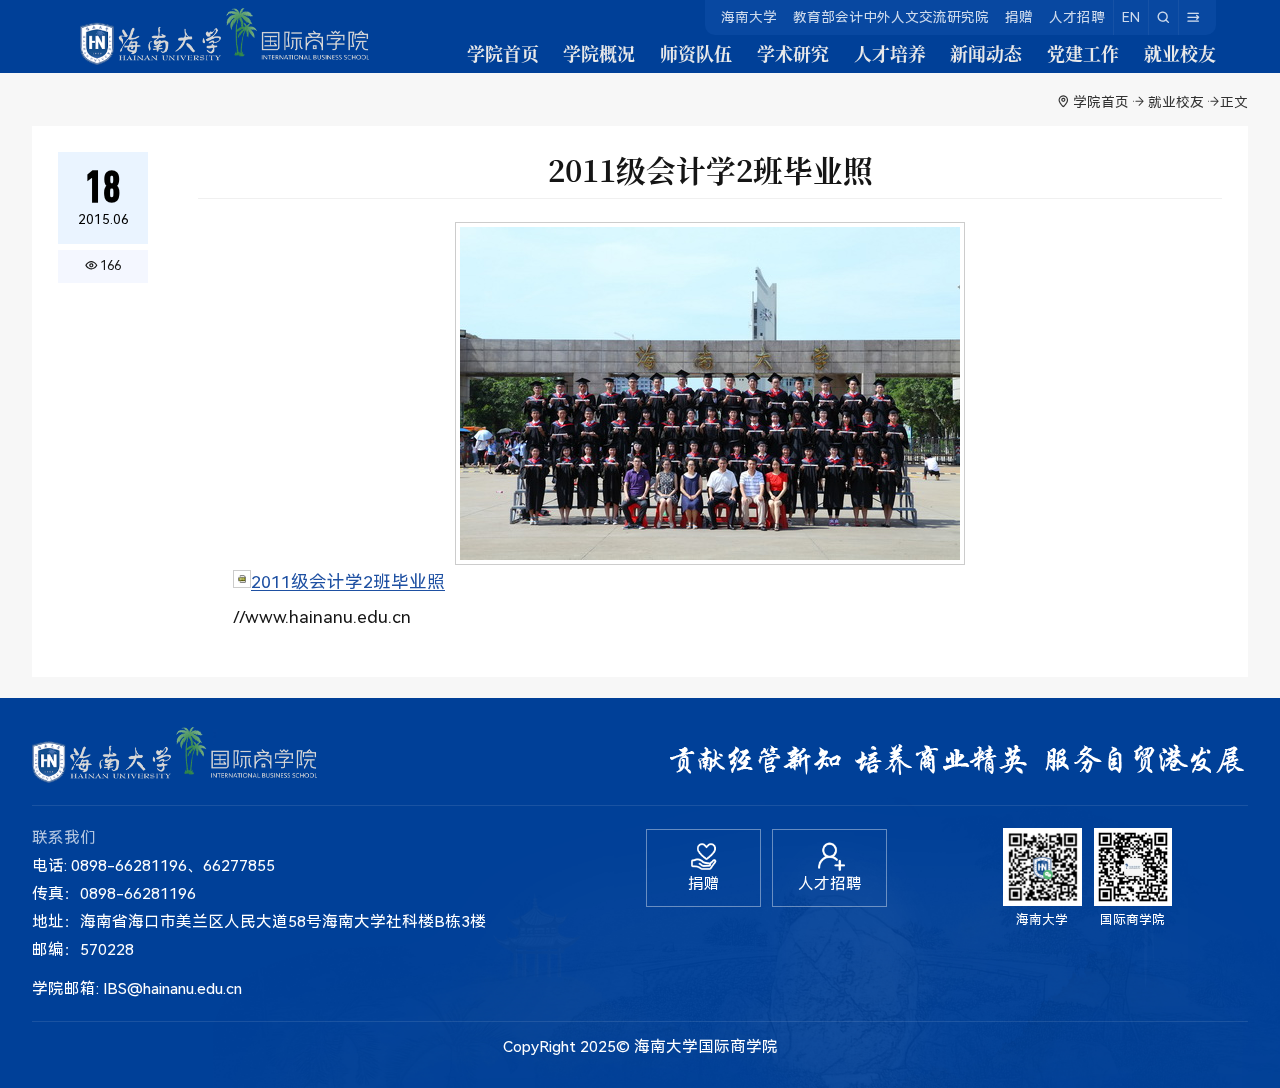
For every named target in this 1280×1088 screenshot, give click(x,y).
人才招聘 (1077, 17)
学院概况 (599, 54)
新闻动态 (986, 54)
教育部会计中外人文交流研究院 (891, 17)
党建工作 (1083, 54)
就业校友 (1180, 54)
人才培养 (890, 54)
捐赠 (1019, 17)
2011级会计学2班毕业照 (348, 582)
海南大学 (749, 17)
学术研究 (793, 54)
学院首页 (503, 54)
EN (1131, 17)
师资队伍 (696, 54)
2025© (605, 1046)
